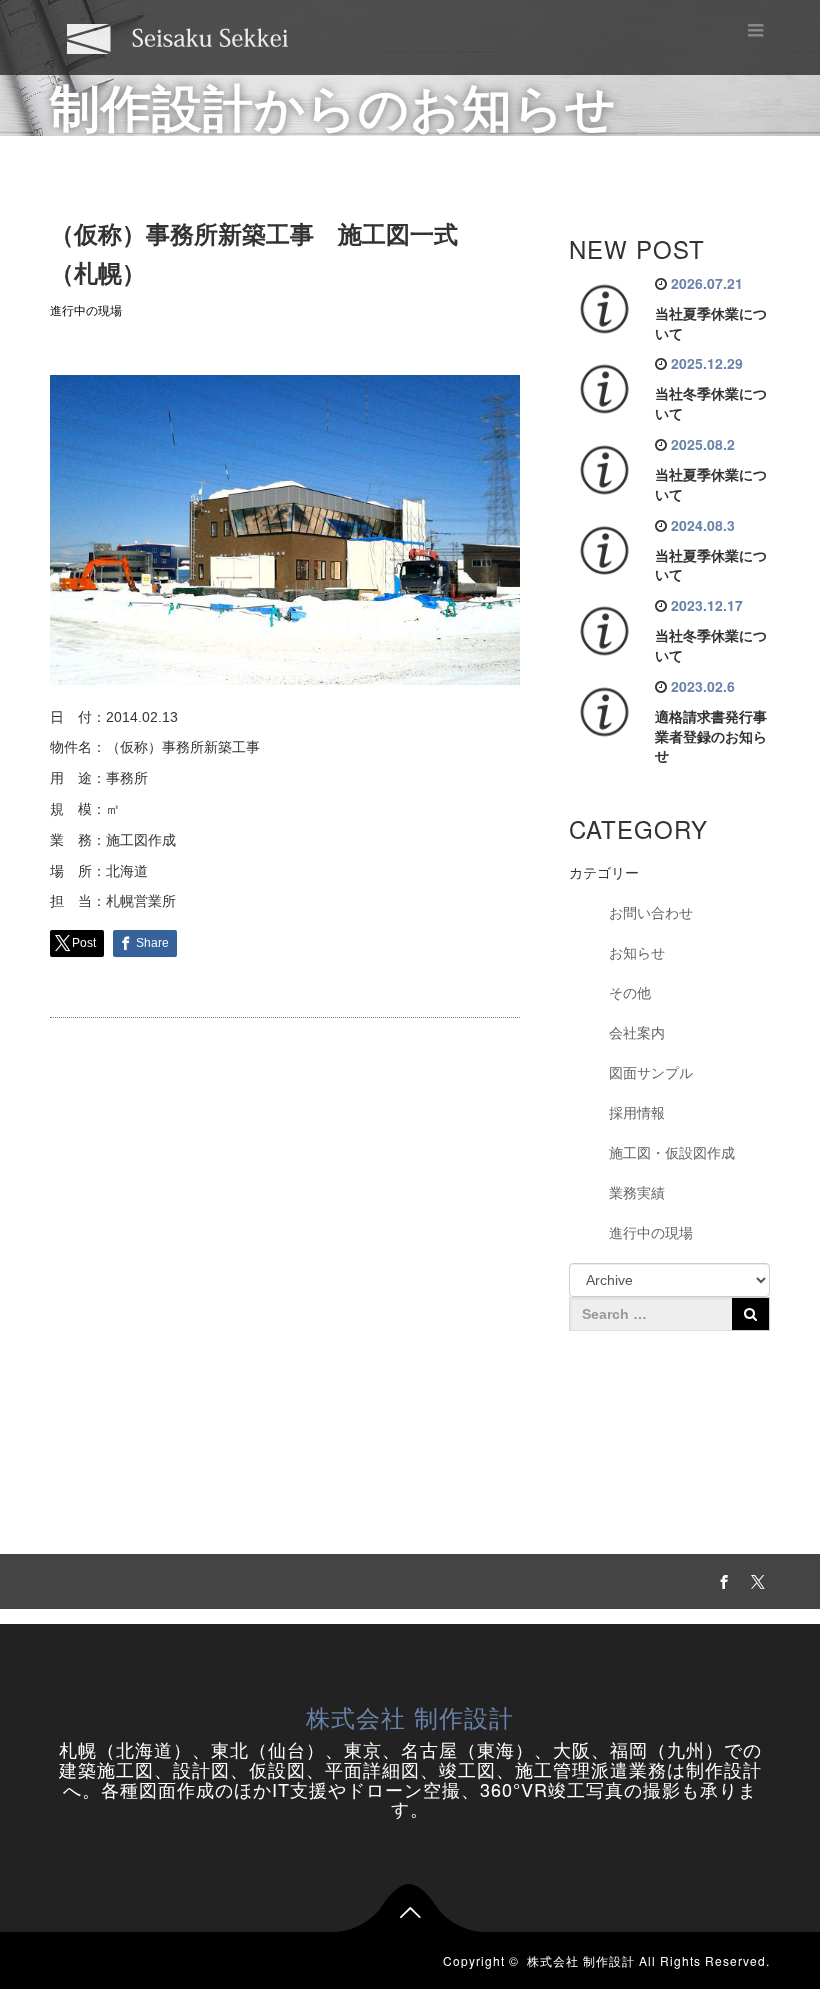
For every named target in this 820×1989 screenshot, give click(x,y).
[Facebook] (721, 1579)
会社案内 (637, 1033)
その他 (630, 993)
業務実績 (637, 1193)
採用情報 (637, 1113)
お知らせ (637, 953)
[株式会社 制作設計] (178, 36)
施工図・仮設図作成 (672, 1153)
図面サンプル (651, 1073)
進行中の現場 (86, 311)
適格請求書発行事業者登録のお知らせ (711, 737)
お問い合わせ (651, 913)
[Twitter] (755, 1579)
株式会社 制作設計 (410, 1716)
